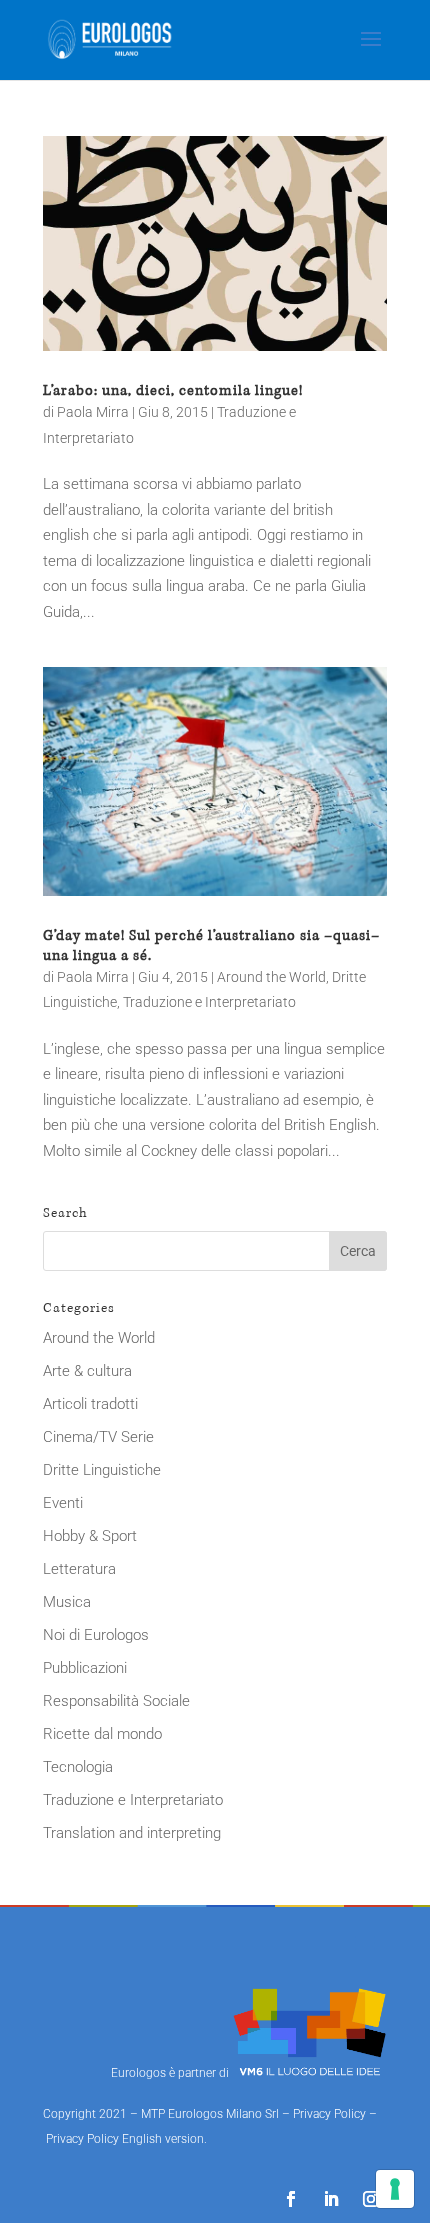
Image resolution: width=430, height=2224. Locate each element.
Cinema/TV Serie (98, 1437)
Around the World (271, 977)
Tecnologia (78, 1767)
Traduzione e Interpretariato (209, 1002)
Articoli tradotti (90, 1404)
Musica (67, 1602)
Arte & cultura (87, 1371)
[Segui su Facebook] (291, 2199)
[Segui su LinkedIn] (331, 2199)
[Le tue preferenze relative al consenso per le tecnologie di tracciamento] (395, 2189)
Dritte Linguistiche (102, 1470)
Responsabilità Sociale (116, 1701)
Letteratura (79, 1569)
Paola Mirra (93, 412)
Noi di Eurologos (96, 1635)
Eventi (63, 1503)
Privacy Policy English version (125, 2139)
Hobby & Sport (90, 1536)
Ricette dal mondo (102, 1734)
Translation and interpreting (132, 1833)
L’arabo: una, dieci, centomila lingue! (173, 390)
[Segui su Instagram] (371, 2199)
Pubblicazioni (85, 1668)
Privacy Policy (329, 2114)
